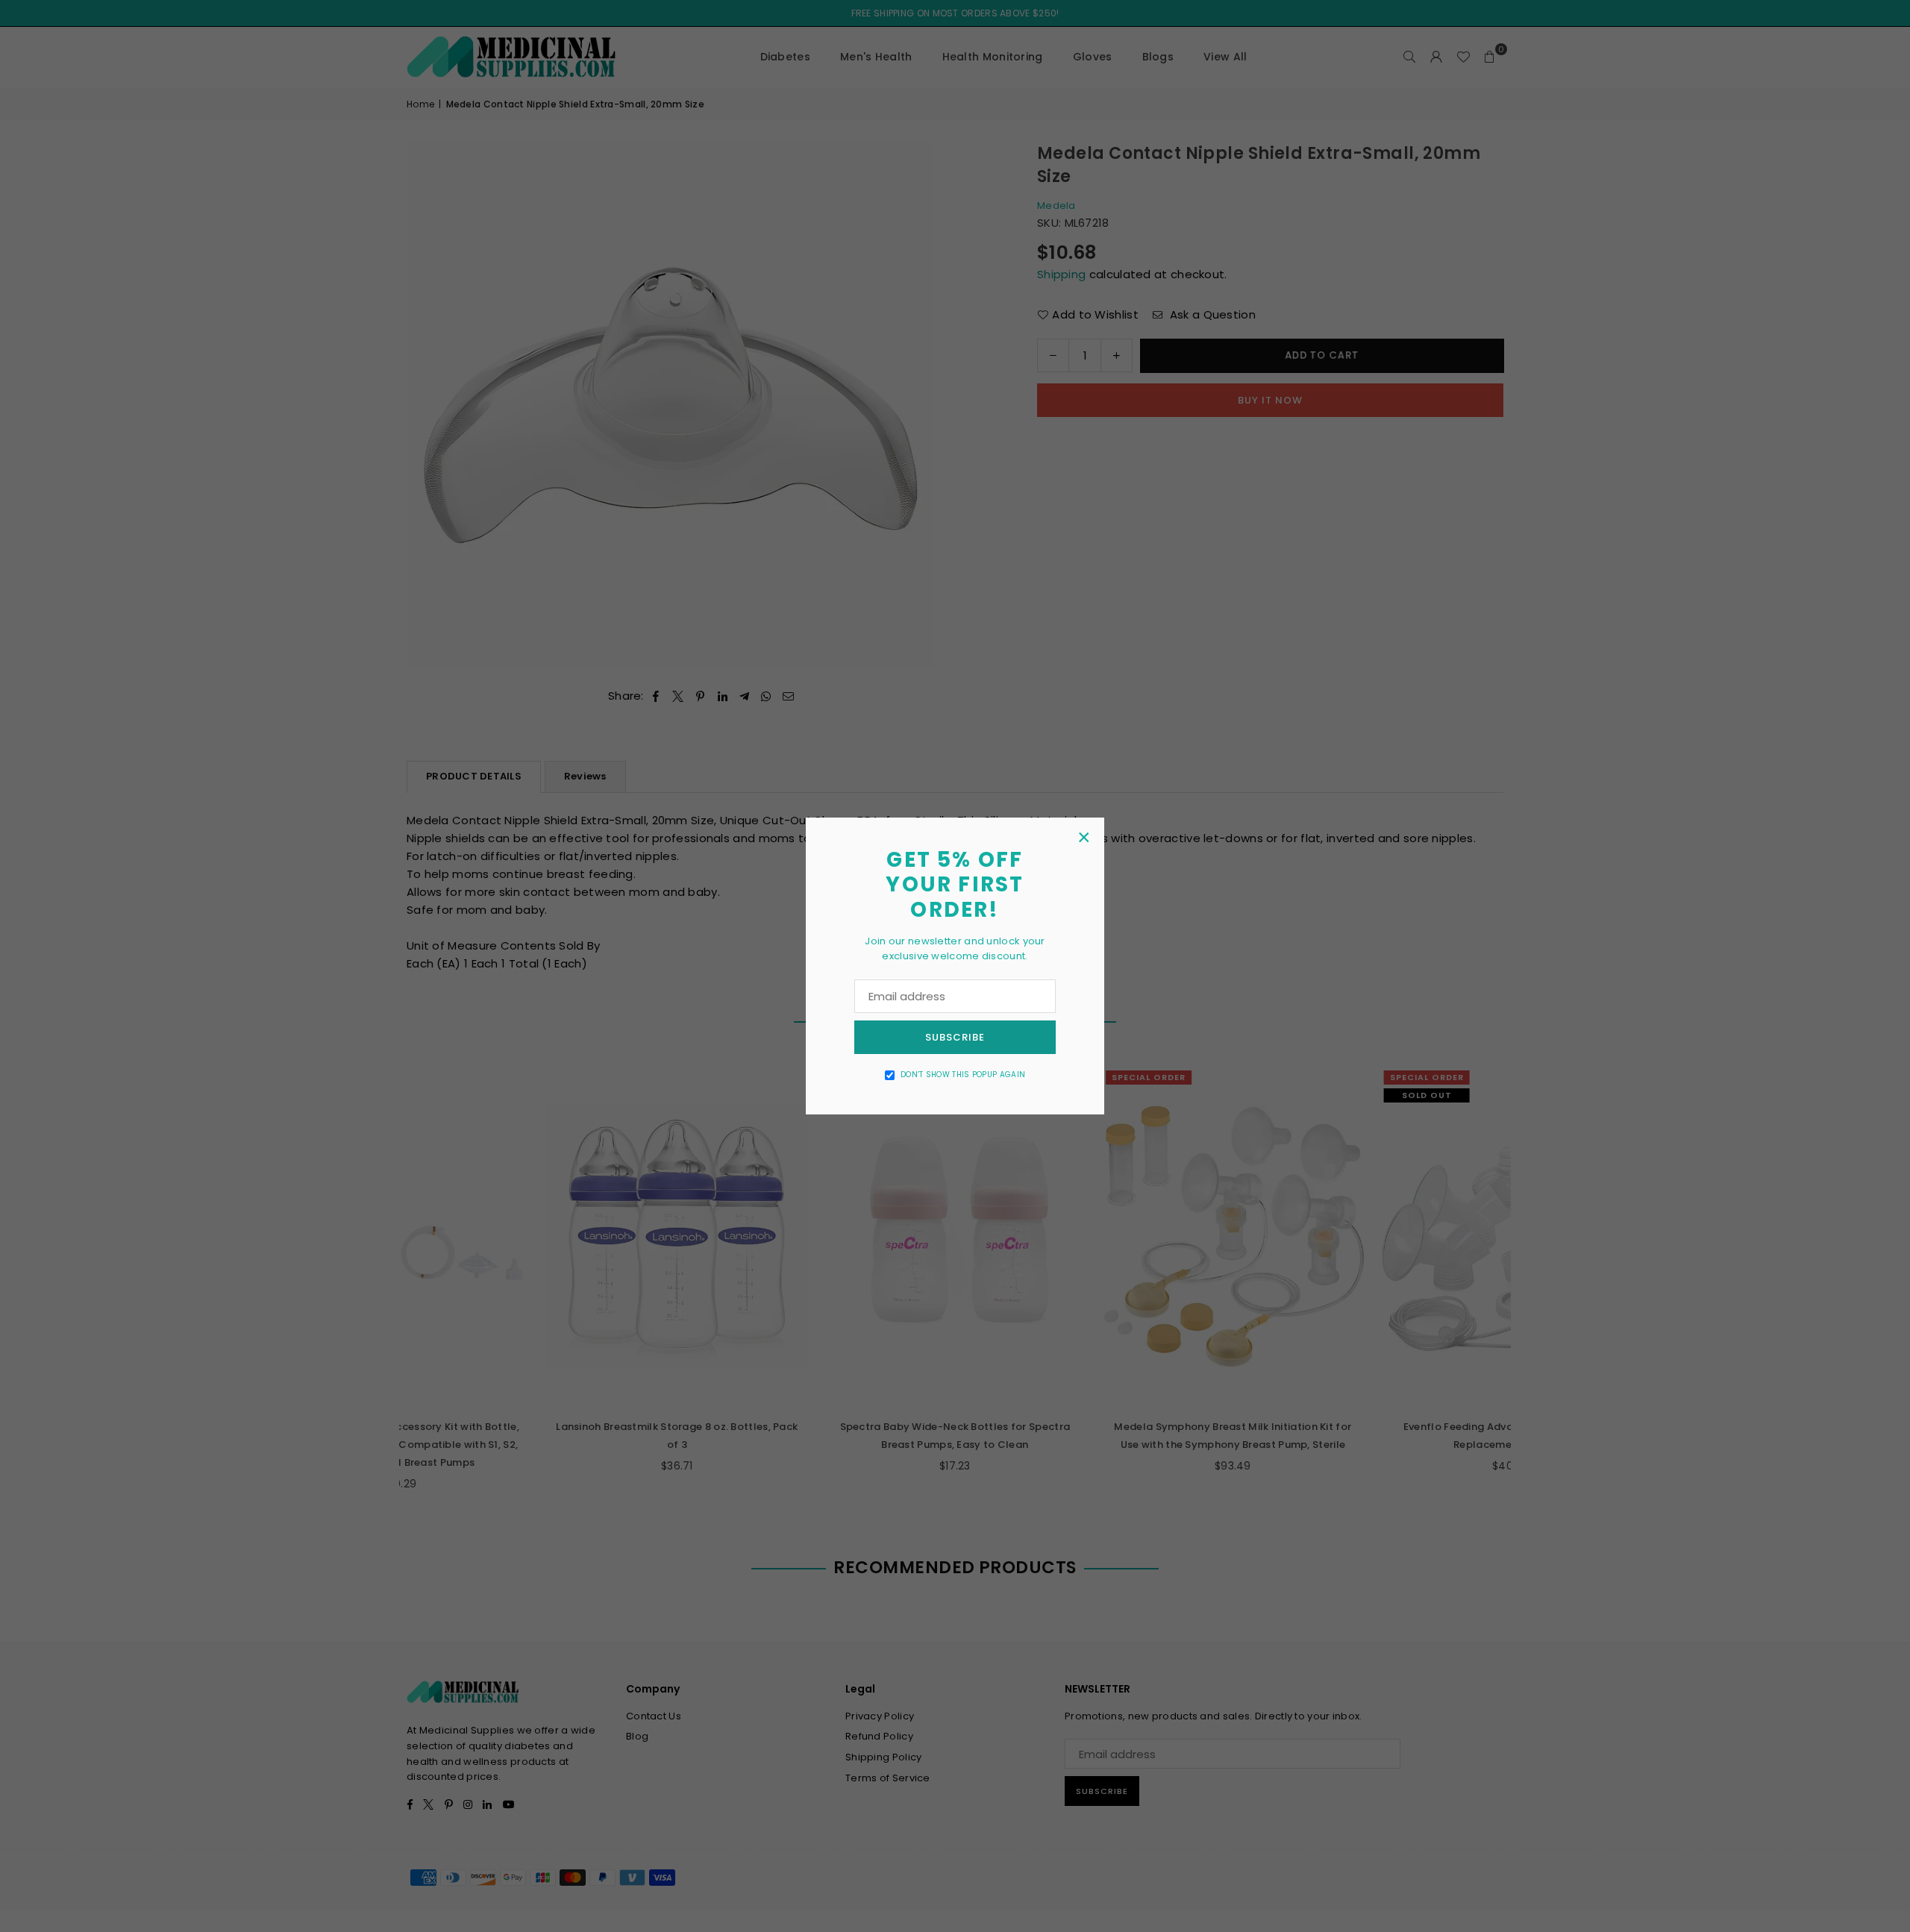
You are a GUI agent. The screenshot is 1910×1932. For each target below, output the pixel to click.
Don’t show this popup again (963, 1075)
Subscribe (955, 1037)
